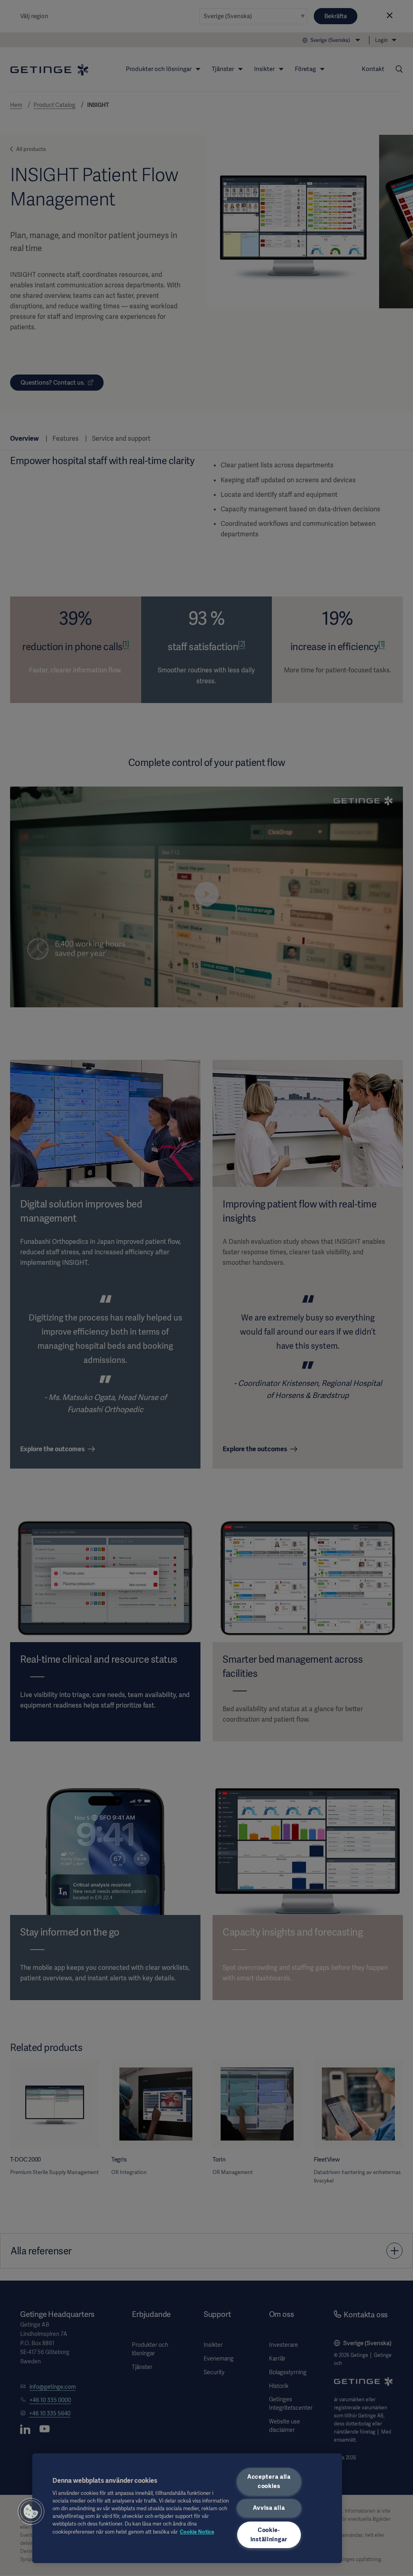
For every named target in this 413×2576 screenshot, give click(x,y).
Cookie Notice (197, 2532)
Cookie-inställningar (269, 2535)
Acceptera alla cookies (269, 2481)
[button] (31, 2511)
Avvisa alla (269, 2508)
